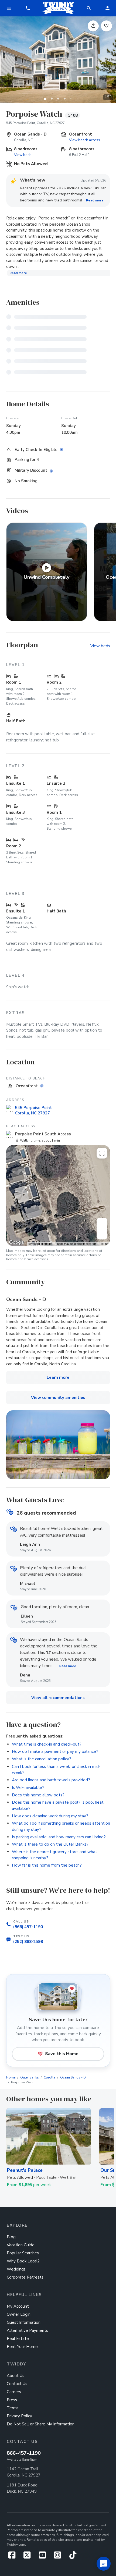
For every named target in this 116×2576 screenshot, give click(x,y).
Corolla (50, 2077)
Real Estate (18, 2339)
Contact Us (17, 2384)
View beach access (85, 140)
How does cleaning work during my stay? (50, 1816)
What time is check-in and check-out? (47, 1744)
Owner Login (19, 2314)
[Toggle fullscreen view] (102, 1153)
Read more (95, 200)
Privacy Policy (19, 2416)
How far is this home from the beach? (47, 1865)
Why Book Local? (23, 2261)
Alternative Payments (27, 2330)
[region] (58, 1195)
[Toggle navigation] (9, 8)
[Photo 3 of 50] (58, 98)
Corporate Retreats (25, 2277)
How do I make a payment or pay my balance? (55, 1751)
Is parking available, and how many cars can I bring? (59, 1837)
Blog (11, 2237)
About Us (16, 2376)
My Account (18, 2306)
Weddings (16, 2269)
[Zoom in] (102, 1223)
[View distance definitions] (42, 1086)
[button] (28, 8)
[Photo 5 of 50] (71, 98)
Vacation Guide (21, 2245)
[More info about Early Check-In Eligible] (62, 450)
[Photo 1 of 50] (45, 98)
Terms (105, 1244)
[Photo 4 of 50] (64, 98)
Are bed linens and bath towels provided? (51, 1780)
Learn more (58, 1377)
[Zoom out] (102, 1234)
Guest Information (24, 2322)
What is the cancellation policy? (42, 1759)
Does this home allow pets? (38, 1795)
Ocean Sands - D (73, 2077)
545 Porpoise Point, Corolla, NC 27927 (35, 123)
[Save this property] (106, 26)
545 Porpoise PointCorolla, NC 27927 (33, 1110)
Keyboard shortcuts (40, 1244)
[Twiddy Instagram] (60, 2557)
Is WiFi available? (28, 1788)
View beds (23, 155)
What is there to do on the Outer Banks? (50, 1844)
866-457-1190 (24, 2453)
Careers (14, 2392)
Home (11, 2077)
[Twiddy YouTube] (44, 2557)
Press (12, 2400)
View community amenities (58, 1398)
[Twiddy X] (29, 2557)
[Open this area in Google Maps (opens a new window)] (16, 1242)
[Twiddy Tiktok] (73, 2557)
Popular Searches (23, 2253)
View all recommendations (58, 1698)
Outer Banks (30, 2077)
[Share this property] (93, 26)
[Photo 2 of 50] (52, 98)
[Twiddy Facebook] (14, 2557)
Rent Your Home (22, 2347)
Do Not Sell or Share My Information (41, 2424)
